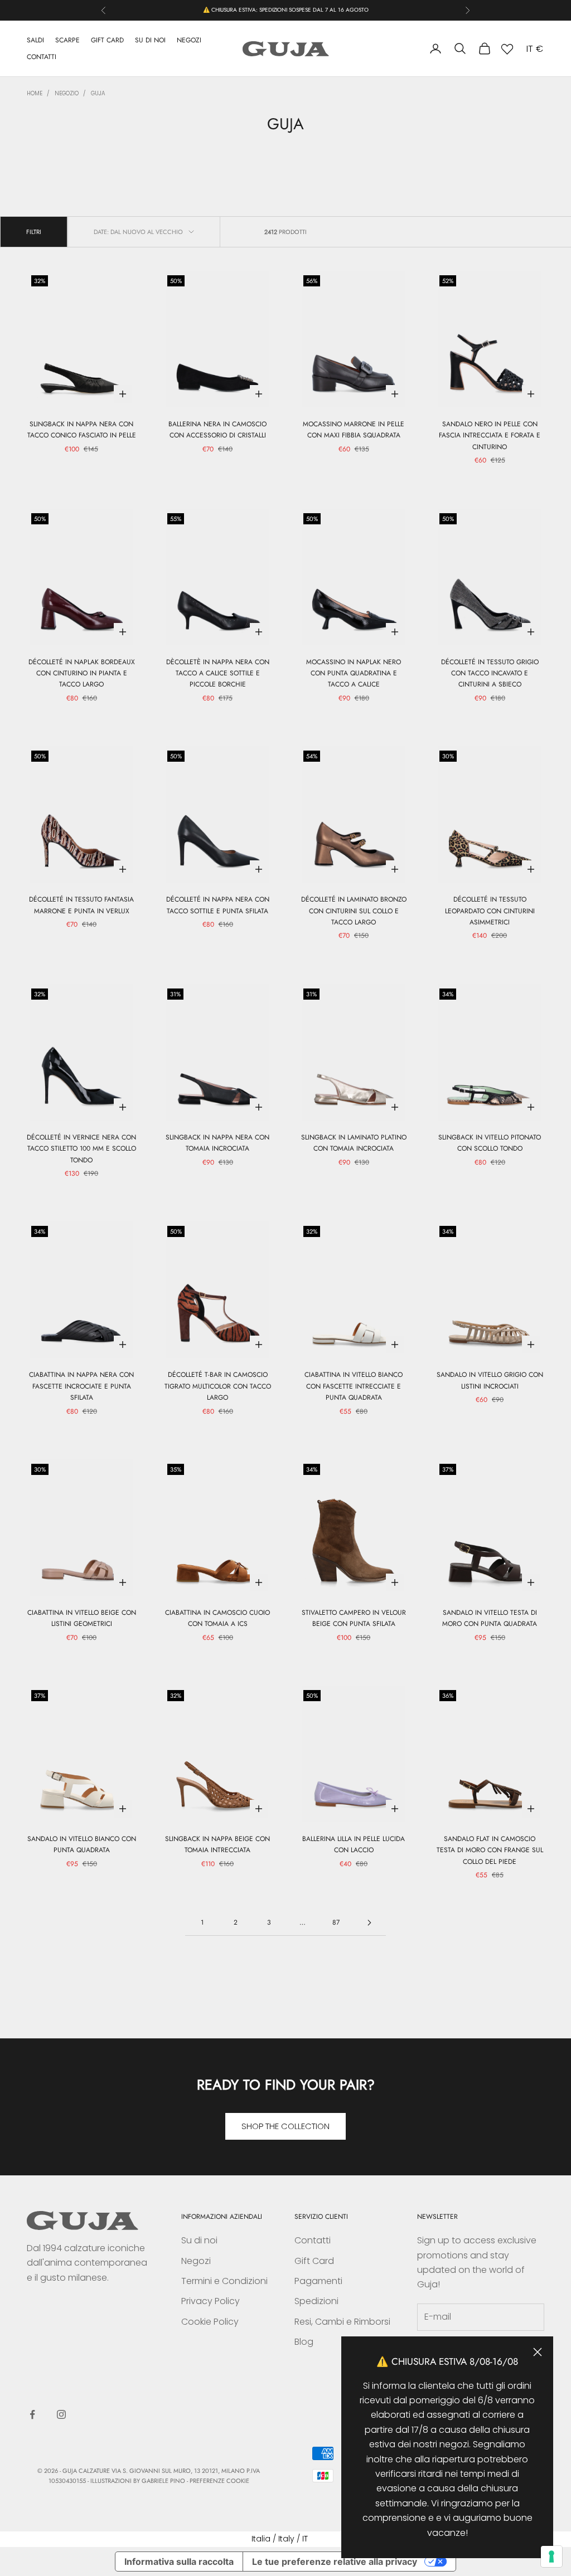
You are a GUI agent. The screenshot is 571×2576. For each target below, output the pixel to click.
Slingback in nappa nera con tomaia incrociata (217, 1143)
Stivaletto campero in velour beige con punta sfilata (354, 1618)
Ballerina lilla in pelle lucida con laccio (354, 1844)
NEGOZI (189, 40)
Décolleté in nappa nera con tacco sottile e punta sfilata (218, 905)
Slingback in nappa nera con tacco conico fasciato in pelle (82, 430)
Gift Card (314, 2261)
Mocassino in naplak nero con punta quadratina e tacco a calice (354, 673)
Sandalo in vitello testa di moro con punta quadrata (490, 1618)
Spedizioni (316, 2301)
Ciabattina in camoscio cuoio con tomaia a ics (217, 1618)
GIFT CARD (107, 40)
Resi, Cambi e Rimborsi (342, 2322)
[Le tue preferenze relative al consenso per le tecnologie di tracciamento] (551, 2556)
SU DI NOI (150, 40)
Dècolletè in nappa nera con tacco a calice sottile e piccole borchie (218, 673)
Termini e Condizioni (224, 2281)
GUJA (98, 93)
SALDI (35, 40)
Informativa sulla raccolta (179, 2562)
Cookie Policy (210, 2322)
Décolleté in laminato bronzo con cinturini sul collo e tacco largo (354, 911)
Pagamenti (318, 2281)
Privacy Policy (211, 2301)
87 (336, 1922)
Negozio (67, 93)
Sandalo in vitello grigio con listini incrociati (490, 1380)
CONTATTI (42, 57)
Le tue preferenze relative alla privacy (335, 2562)
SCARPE (67, 40)
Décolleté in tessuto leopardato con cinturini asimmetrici (490, 911)
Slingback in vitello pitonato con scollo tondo (490, 1143)
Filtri (34, 232)
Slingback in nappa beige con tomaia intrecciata (217, 1844)
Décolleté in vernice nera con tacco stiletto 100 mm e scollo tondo (81, 1149)
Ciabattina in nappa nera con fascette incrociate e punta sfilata (81, 1386)
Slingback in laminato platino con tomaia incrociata (354, 1143)
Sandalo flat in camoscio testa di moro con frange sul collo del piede (490, 1850)
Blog (304, 2342)
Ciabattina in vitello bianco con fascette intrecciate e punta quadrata (354, 1386)
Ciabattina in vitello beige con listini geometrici (82, 1618)
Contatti (313, 2240)
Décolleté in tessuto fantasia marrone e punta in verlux (81, 905)
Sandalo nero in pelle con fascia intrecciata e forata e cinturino (490, 435)
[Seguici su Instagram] (61, 2414)
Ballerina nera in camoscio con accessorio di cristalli (217, 430)
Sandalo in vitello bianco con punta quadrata (82, 1844)
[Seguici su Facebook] (32, 2414)
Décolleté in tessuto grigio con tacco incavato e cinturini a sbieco (490, 673)
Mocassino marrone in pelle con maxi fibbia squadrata (354, 430)
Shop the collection (285, 2126)
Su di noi (199, 2240)
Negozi (196, 2261)
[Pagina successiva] (369, 1923)
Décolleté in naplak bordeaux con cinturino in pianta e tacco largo (82, 673)
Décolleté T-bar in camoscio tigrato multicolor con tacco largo (218, 1386)
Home (35, 93)
